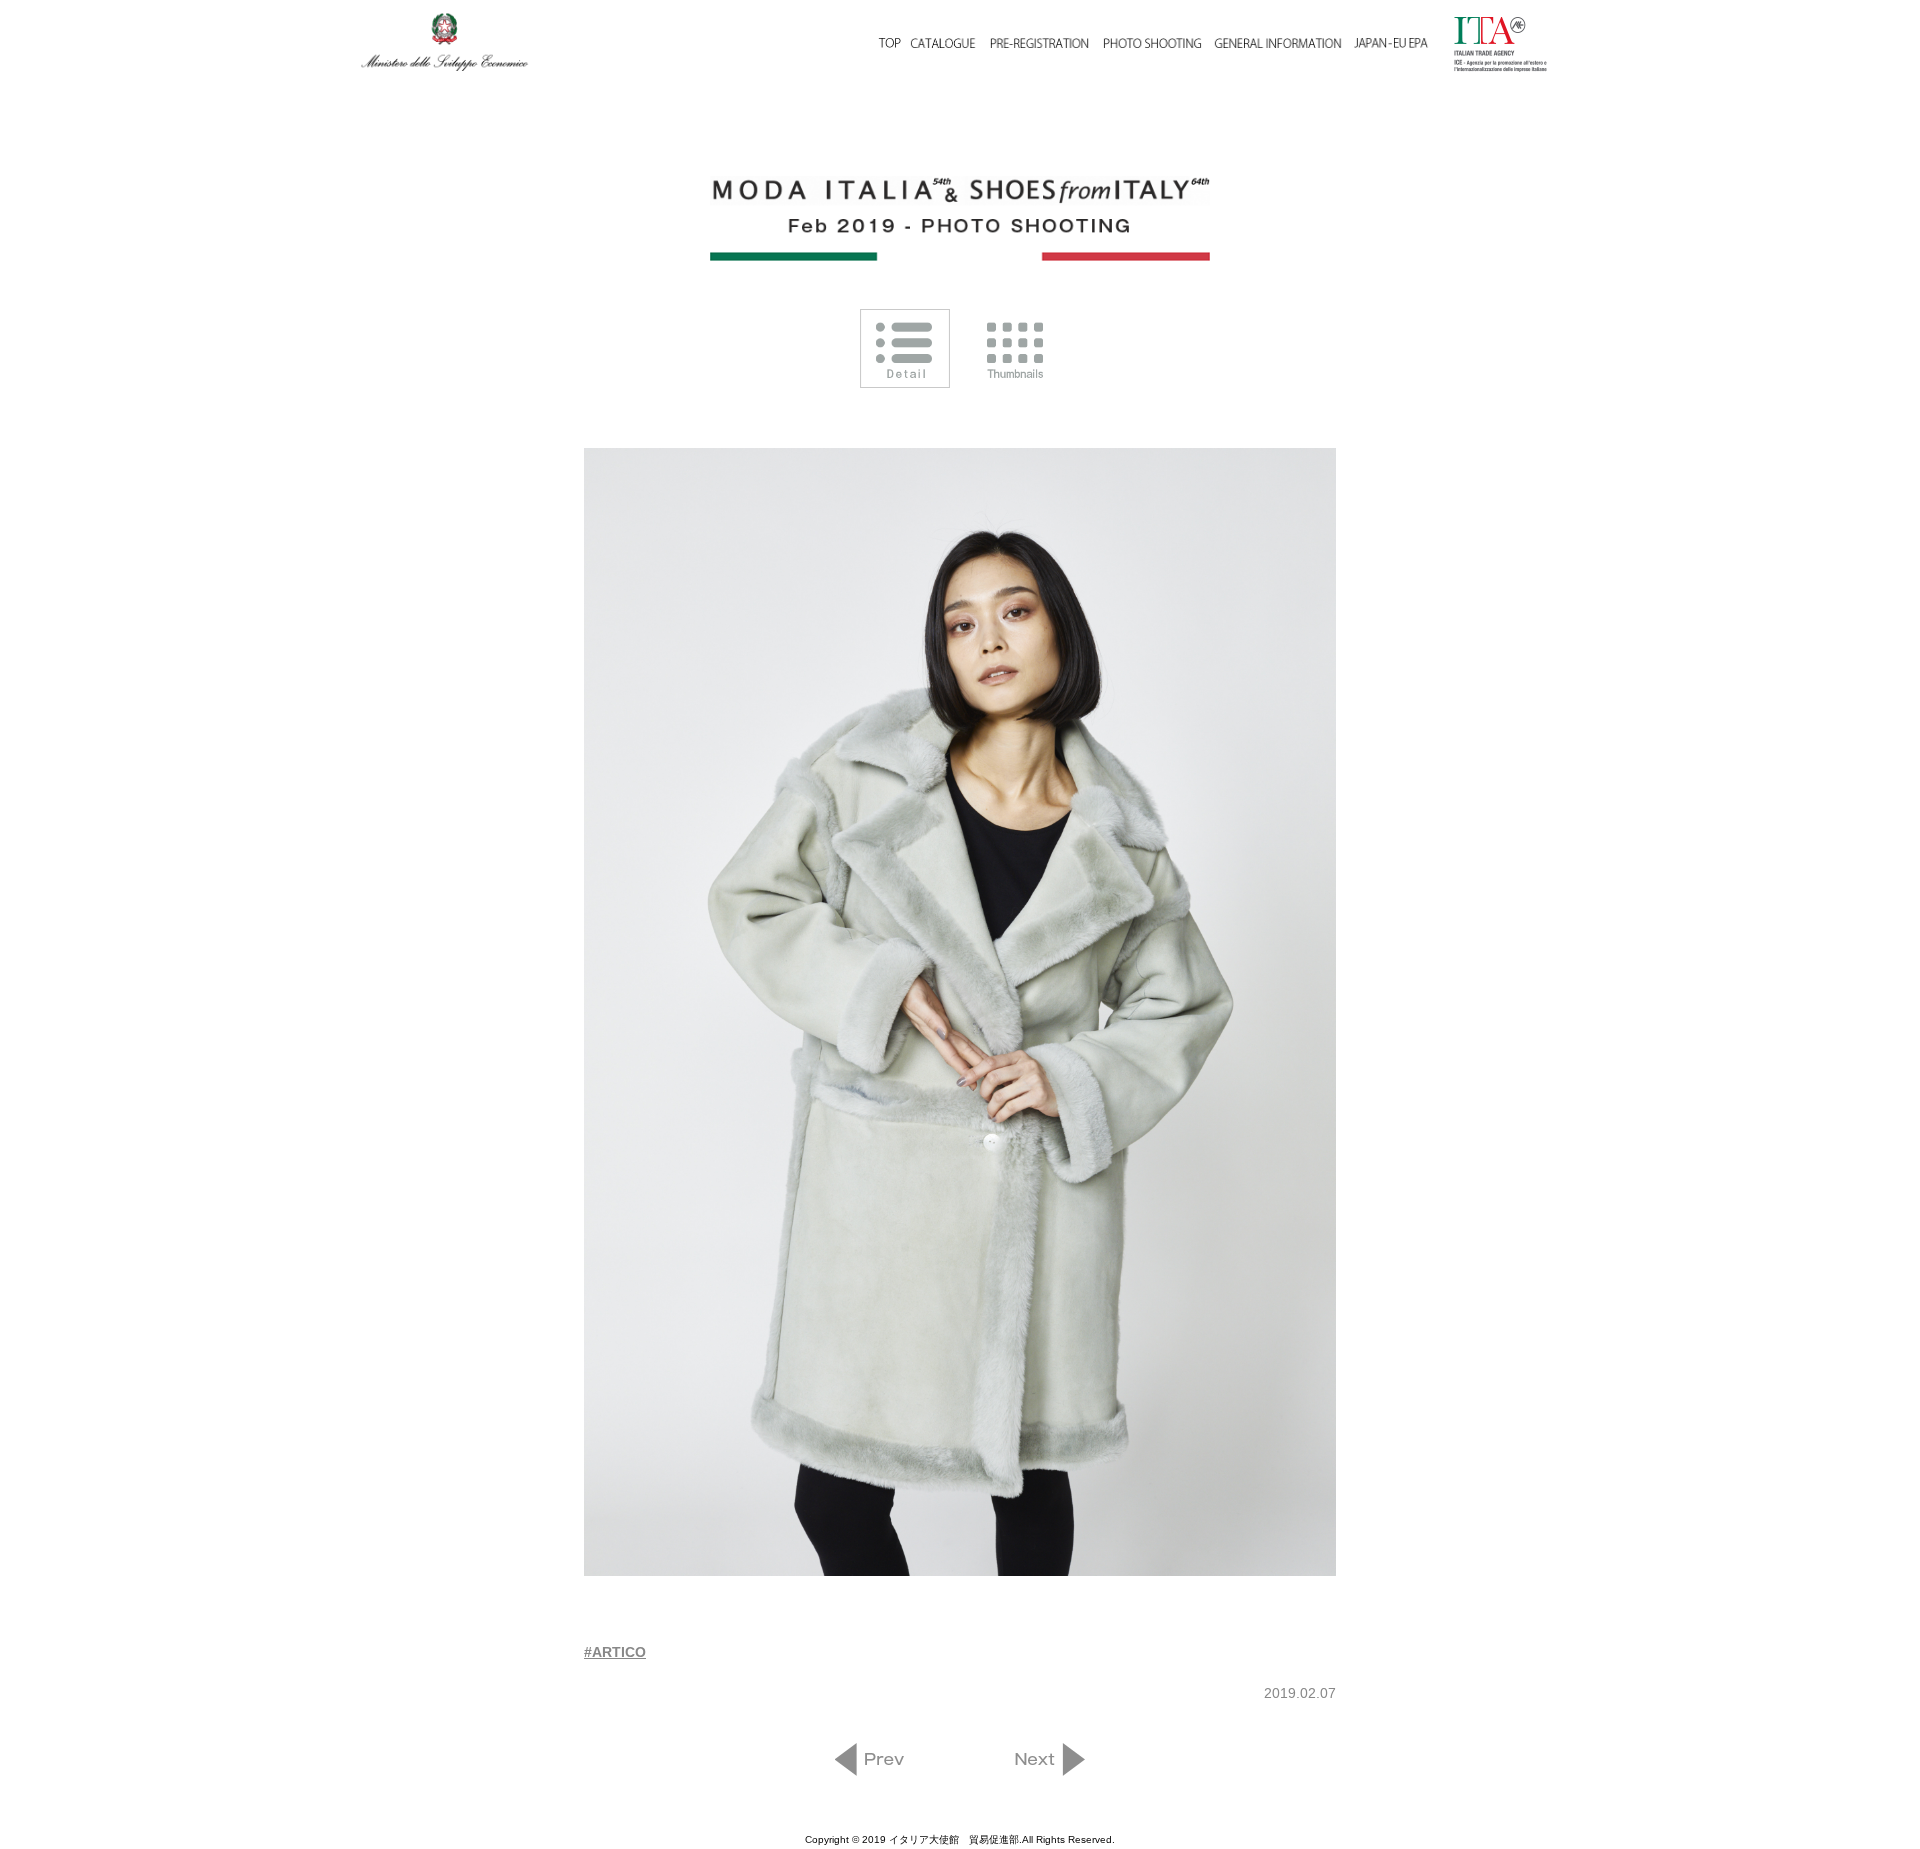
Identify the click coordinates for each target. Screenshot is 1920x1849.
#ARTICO (615, 1652)
